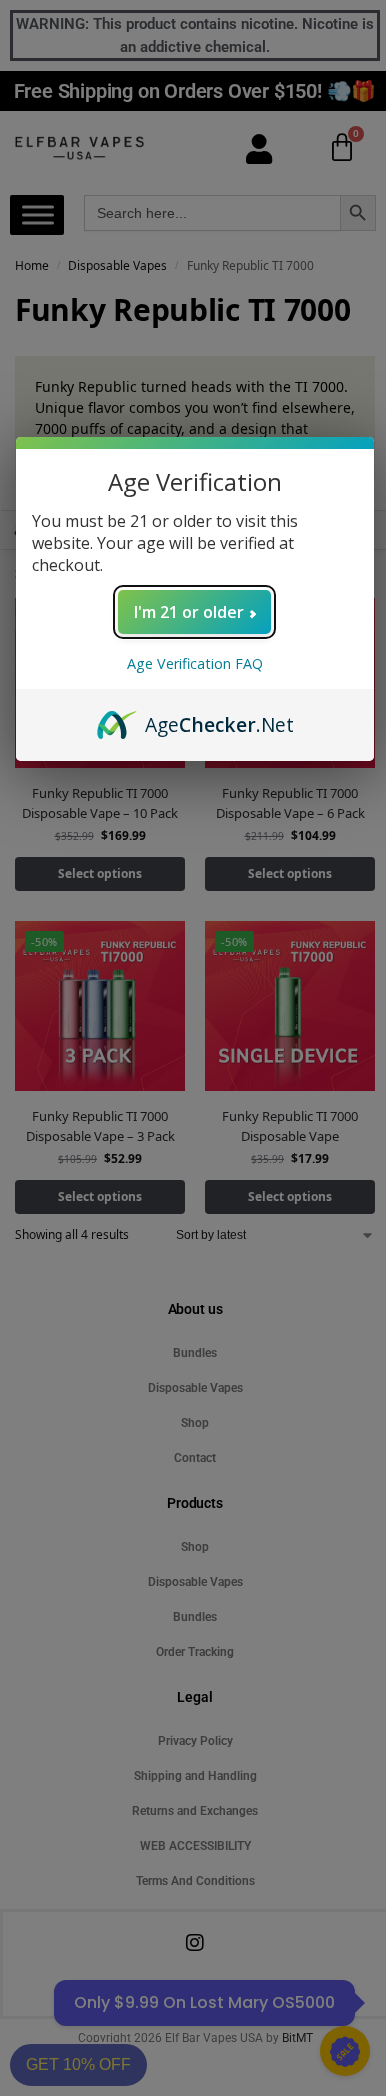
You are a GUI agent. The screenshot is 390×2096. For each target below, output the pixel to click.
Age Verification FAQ (195, 663)
